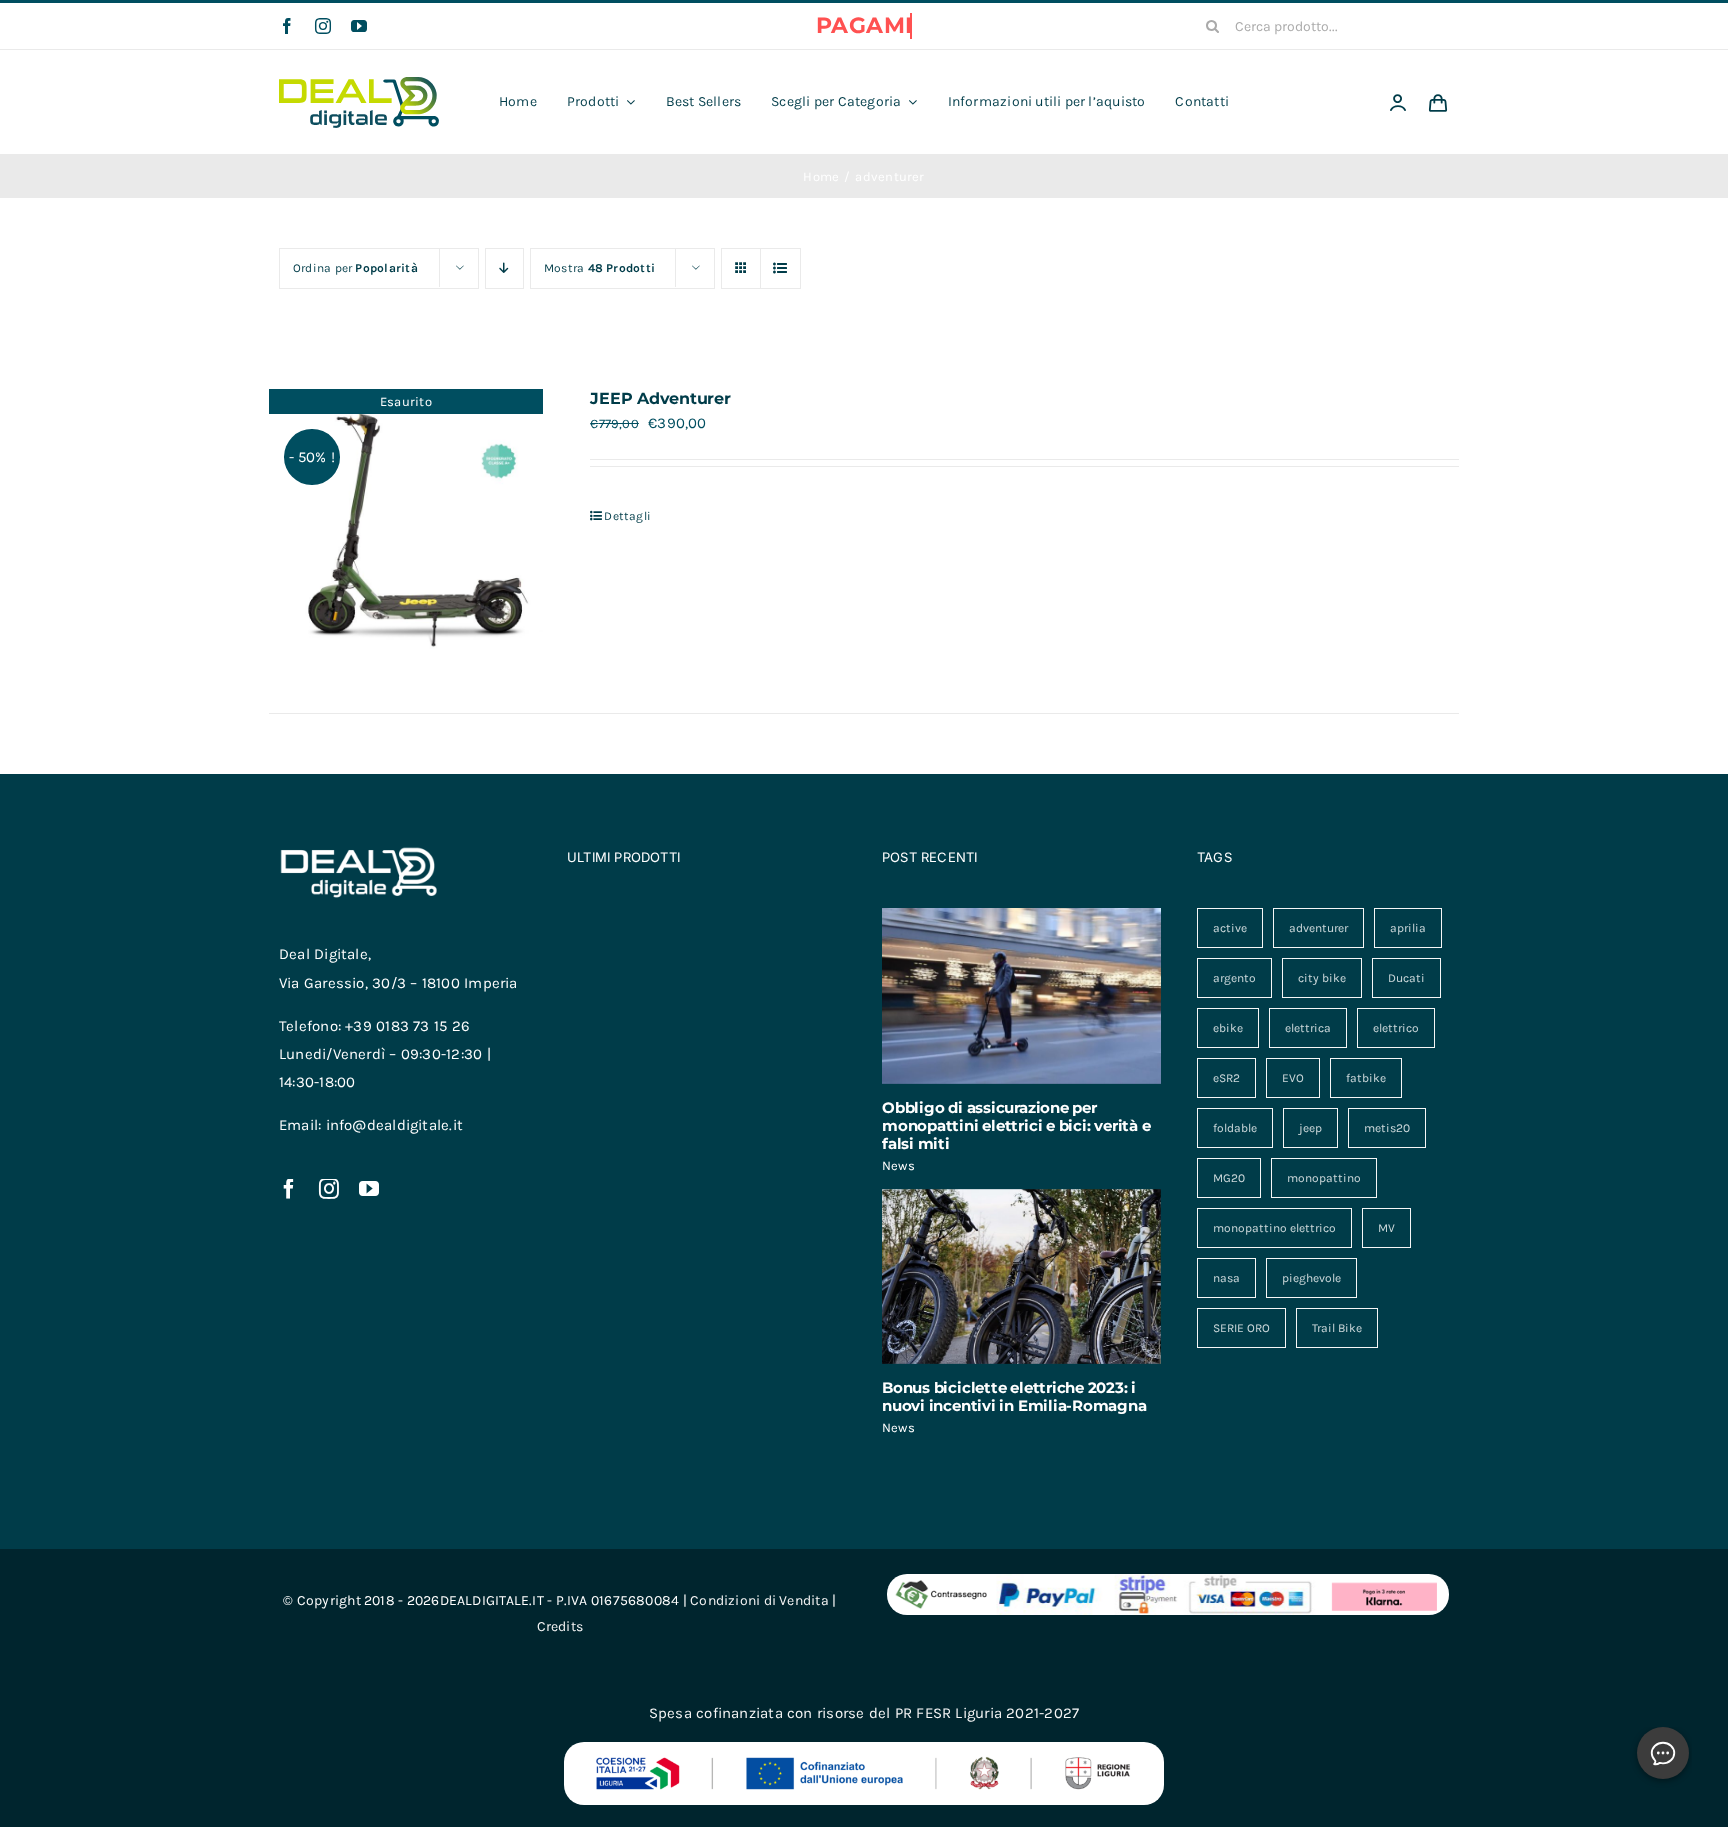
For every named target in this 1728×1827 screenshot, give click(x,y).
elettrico (1396, 1028)
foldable (1235, 1128)
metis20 (1387, 1128)
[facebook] (287, 26)
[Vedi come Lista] (780, 268)
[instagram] (323, 26)
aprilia (1408, 928)
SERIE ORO (1241, 1328)
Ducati (1406, 978)
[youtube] (359, 26)
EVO (1293, 1078)
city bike (1322, 978)
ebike (1228, 1028)
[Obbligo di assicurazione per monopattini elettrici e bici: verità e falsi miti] (1021, 996)
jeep (1310, 1128)
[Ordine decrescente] (504, 268)
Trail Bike (1337, 1328)
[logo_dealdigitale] (359, 84)
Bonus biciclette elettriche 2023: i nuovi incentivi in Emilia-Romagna (1014, 1396)
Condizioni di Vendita (759, 1600)
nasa (1226, 1278)
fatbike (1366, 1078)
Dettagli (627, 516)
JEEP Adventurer (660, 398)
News (898, 1165)
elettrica (1308, 1028)
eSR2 (1226, 1078)
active (1230, 928)
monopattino (1324, 1178)
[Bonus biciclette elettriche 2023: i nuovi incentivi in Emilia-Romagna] (1021, 1277)
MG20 (1229, 1178)
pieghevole (1311, 1278)
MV (1386, 1228)
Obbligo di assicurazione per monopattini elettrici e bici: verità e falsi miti (1016, 1125)
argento (1234, 978)
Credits (560, 1626)
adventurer (1318, 928)
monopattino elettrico (1274, 1228)
